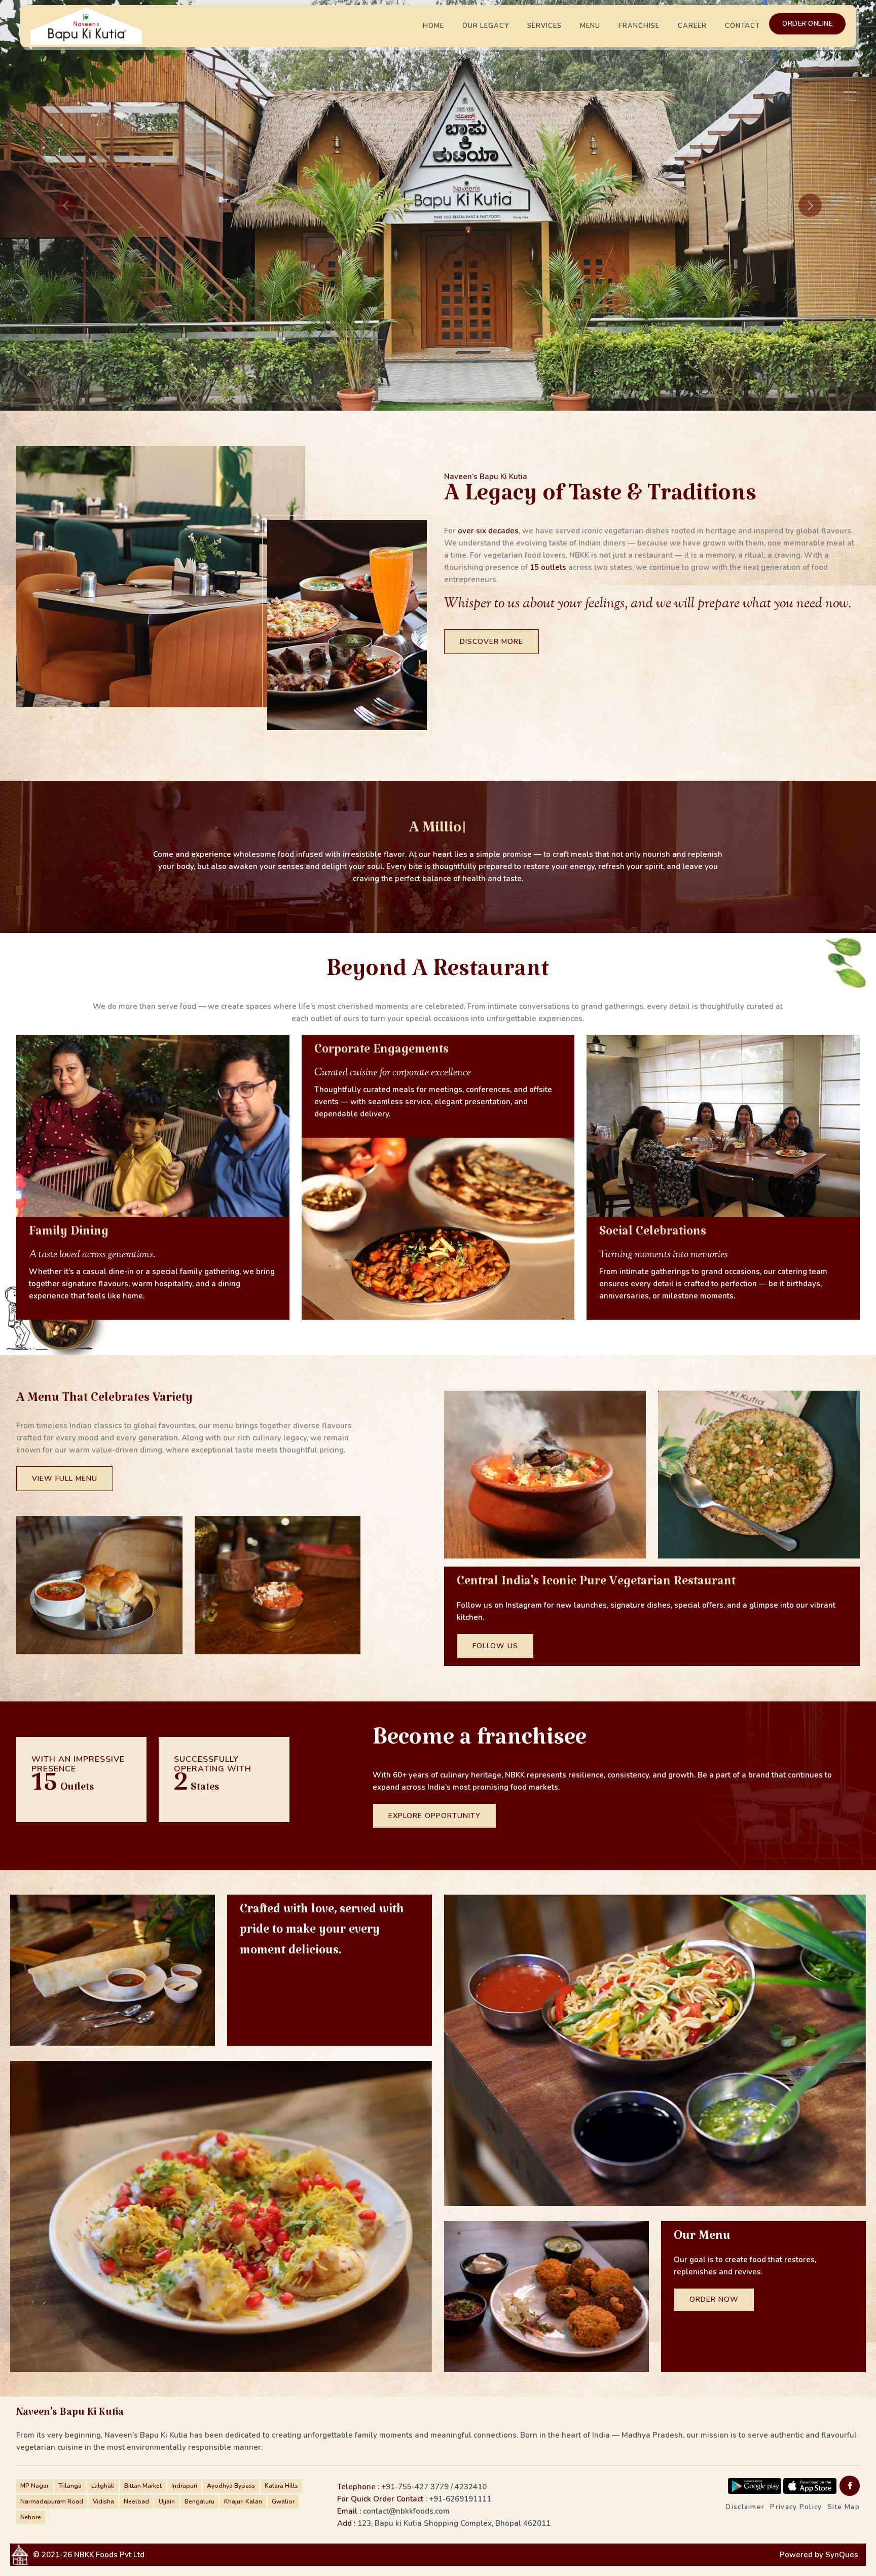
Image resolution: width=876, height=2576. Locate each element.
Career (692, 26)
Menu (590, 26)
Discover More (491, 642)
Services (544, 26)
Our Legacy (486, 26)
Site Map (844, 2507)
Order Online (807, 24)
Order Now (714, 2299)
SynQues (842, 2555)
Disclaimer (745, 2507)
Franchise (639, 26)
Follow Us (495, 1646)
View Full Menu (65, 1479)
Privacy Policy (796, 2507)
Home (433, 26)
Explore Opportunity (434, 1816)
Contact (742, 26)
